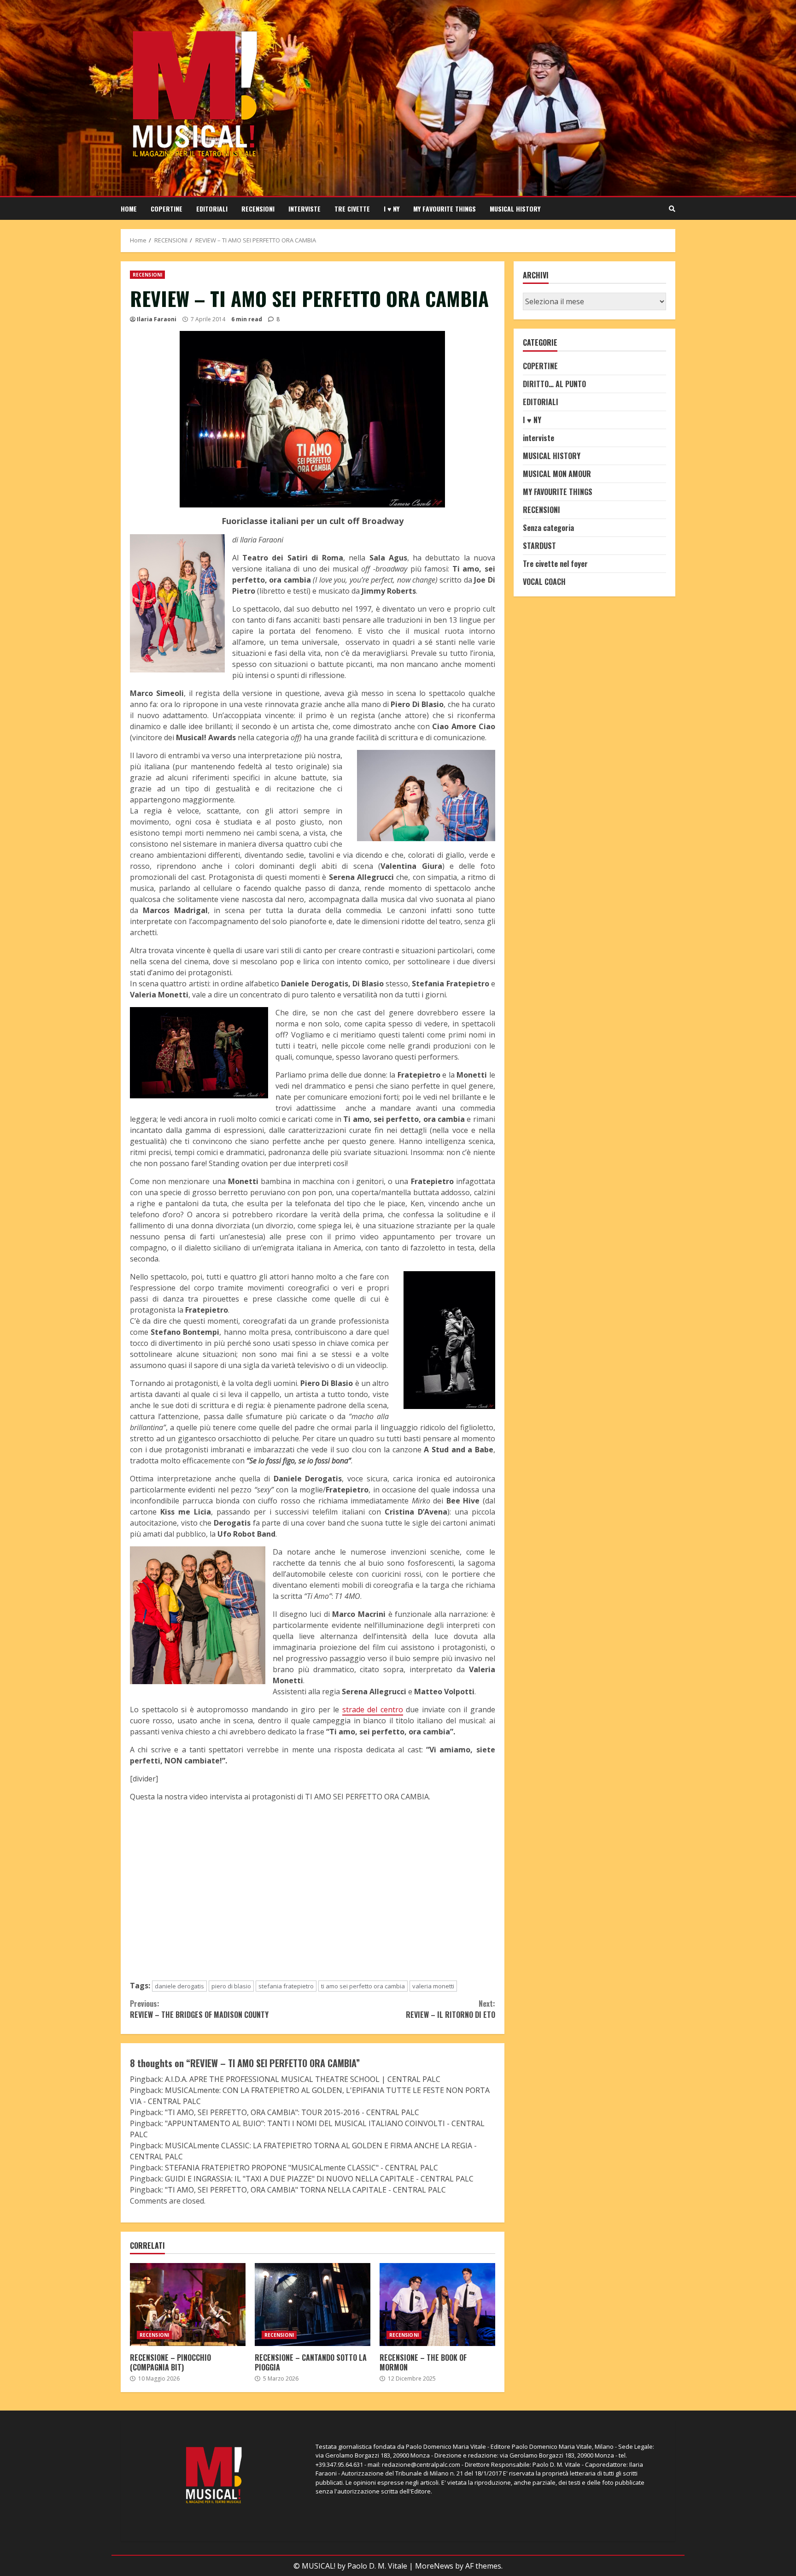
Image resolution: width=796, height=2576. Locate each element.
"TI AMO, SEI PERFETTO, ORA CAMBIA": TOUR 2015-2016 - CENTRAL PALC (292, 2112)
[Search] (672, 209)
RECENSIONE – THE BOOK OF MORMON (437, 2305)
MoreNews (434, 2566)
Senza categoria (548, 527)
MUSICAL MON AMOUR (557, 473)
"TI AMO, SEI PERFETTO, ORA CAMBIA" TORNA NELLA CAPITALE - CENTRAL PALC (305, 2190)
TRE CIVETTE (352, 209)
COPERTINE (167, 209)
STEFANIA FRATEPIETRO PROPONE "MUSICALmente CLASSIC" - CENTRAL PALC (301, 2168)
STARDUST (539, 545)
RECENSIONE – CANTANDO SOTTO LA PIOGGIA (313, 2305)
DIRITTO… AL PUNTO (554, 383)
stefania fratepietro (286, 1986)
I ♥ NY (392, 209)
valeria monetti (433, 1986)
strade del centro (373, 1709)
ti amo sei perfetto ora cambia (363, 1986)
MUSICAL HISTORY (515, 209)
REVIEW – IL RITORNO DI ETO (450, 2009)
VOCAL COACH (544, 581)
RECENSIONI (258, 209)
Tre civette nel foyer (555, 563)
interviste (304, 209)
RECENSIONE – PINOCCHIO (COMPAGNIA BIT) (188, 2305)
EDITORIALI (212, 209)
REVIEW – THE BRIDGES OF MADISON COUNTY (199, 2009)
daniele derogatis (179, 1986)
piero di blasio (231, 1986)
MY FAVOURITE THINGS (445, 209)
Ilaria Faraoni (157, 319)
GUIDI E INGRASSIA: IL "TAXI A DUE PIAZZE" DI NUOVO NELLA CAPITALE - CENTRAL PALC (319, 2179)
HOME (129, 209)
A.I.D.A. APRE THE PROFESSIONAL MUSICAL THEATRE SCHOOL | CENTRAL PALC (303, 2079)
